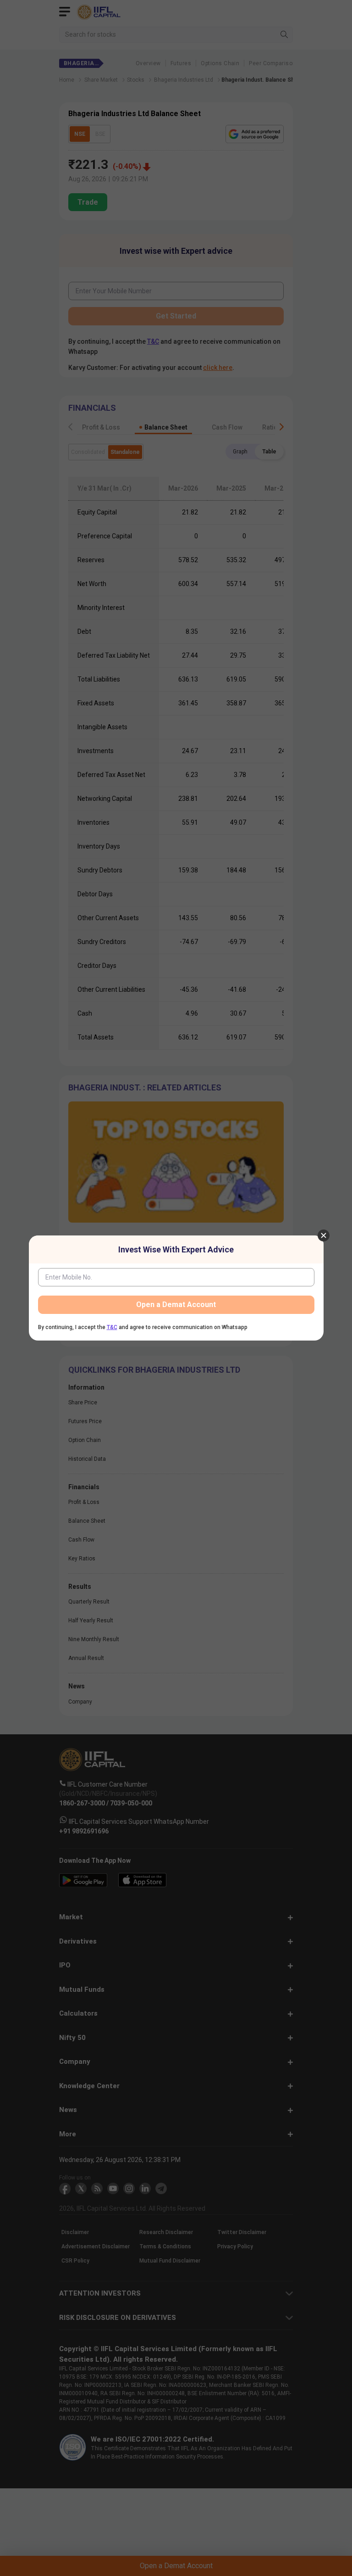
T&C (112, 1327)
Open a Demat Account (176, 1305)
